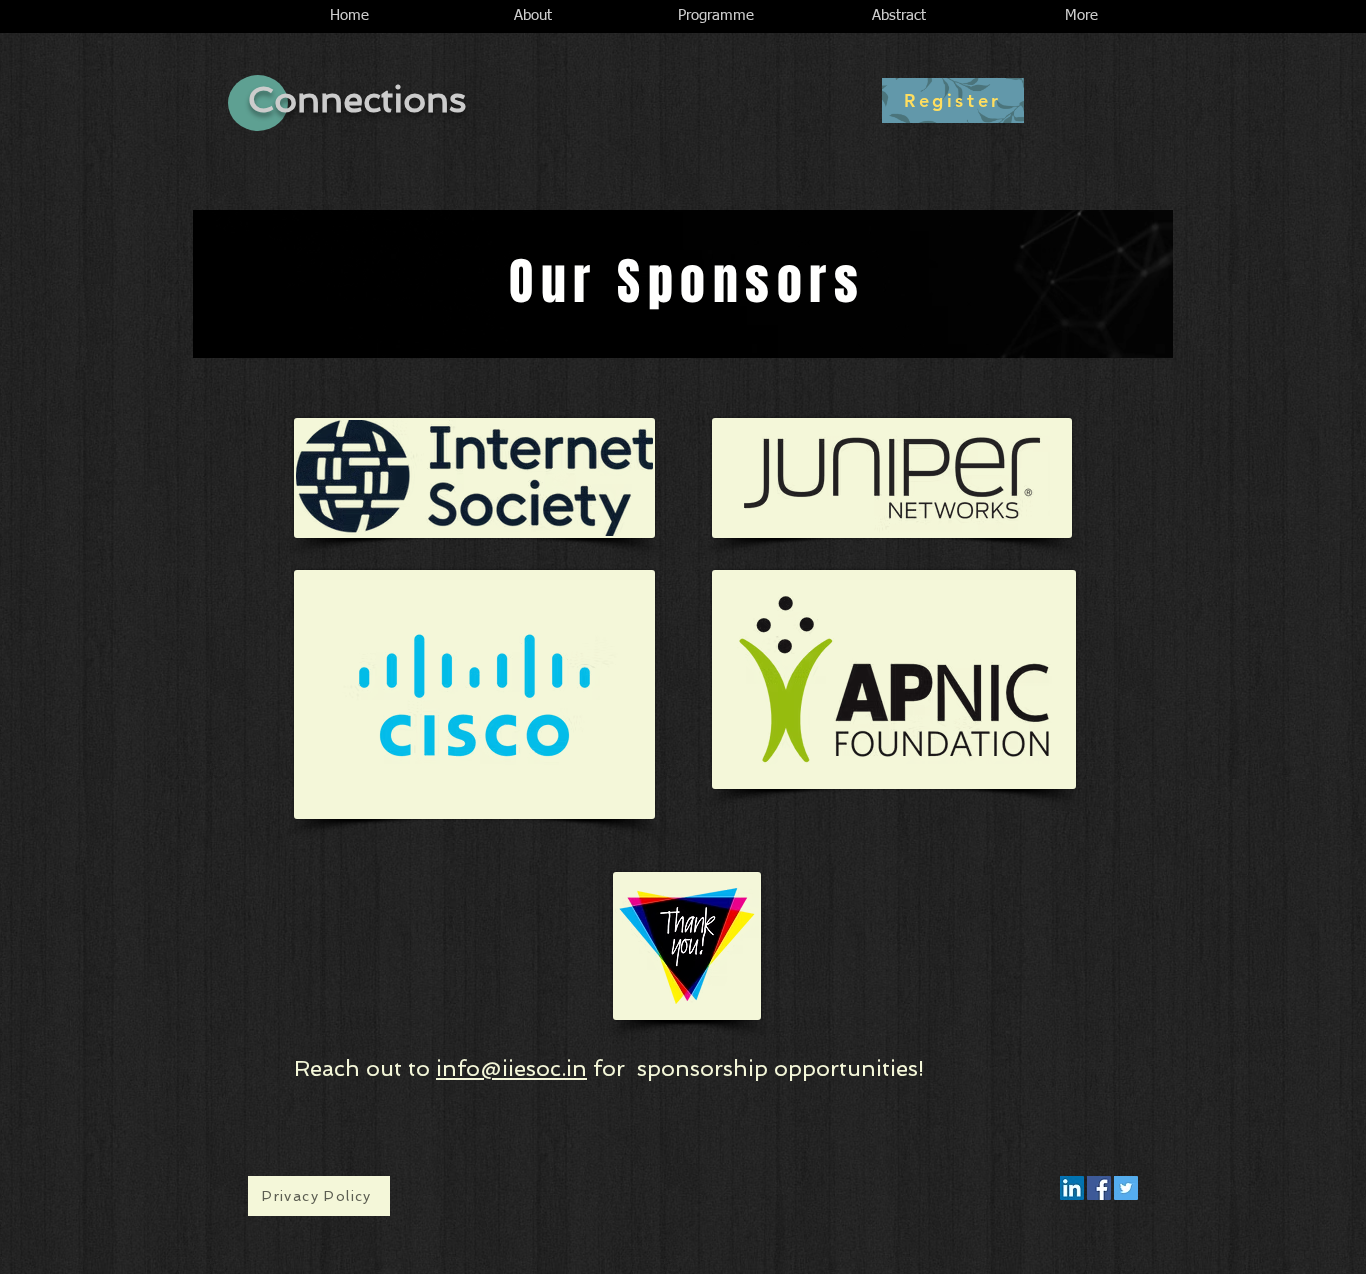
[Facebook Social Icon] (1099, 1188)
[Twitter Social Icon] (1126, 1188)
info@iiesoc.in (511, 1068)
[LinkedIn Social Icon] (1072, 1188)
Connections (357, 99)
